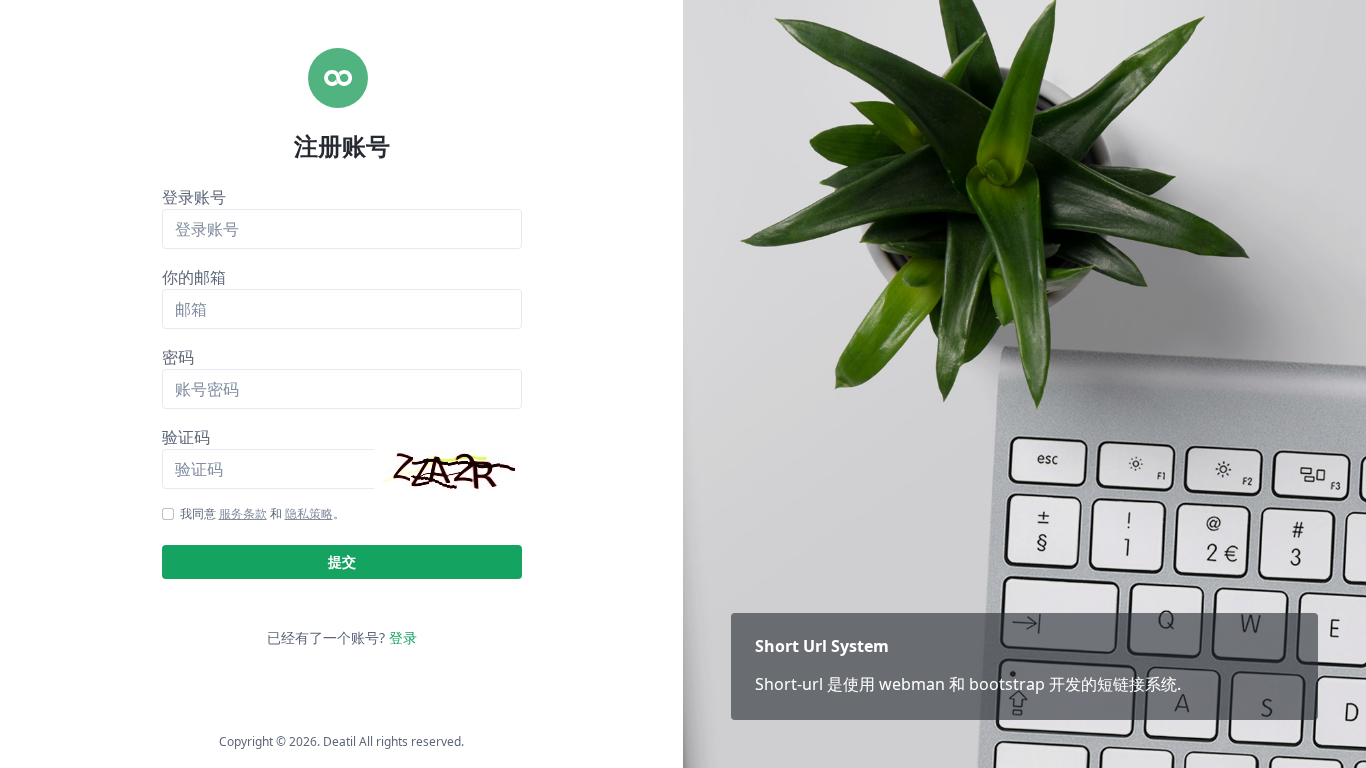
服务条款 (243, 513)
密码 (178, 357)
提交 (342, 561)
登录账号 (194, 197)
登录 (403, 637)
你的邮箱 (194, 277)
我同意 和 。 (262, 513)
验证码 (186, 437)
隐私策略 (309, 513)
